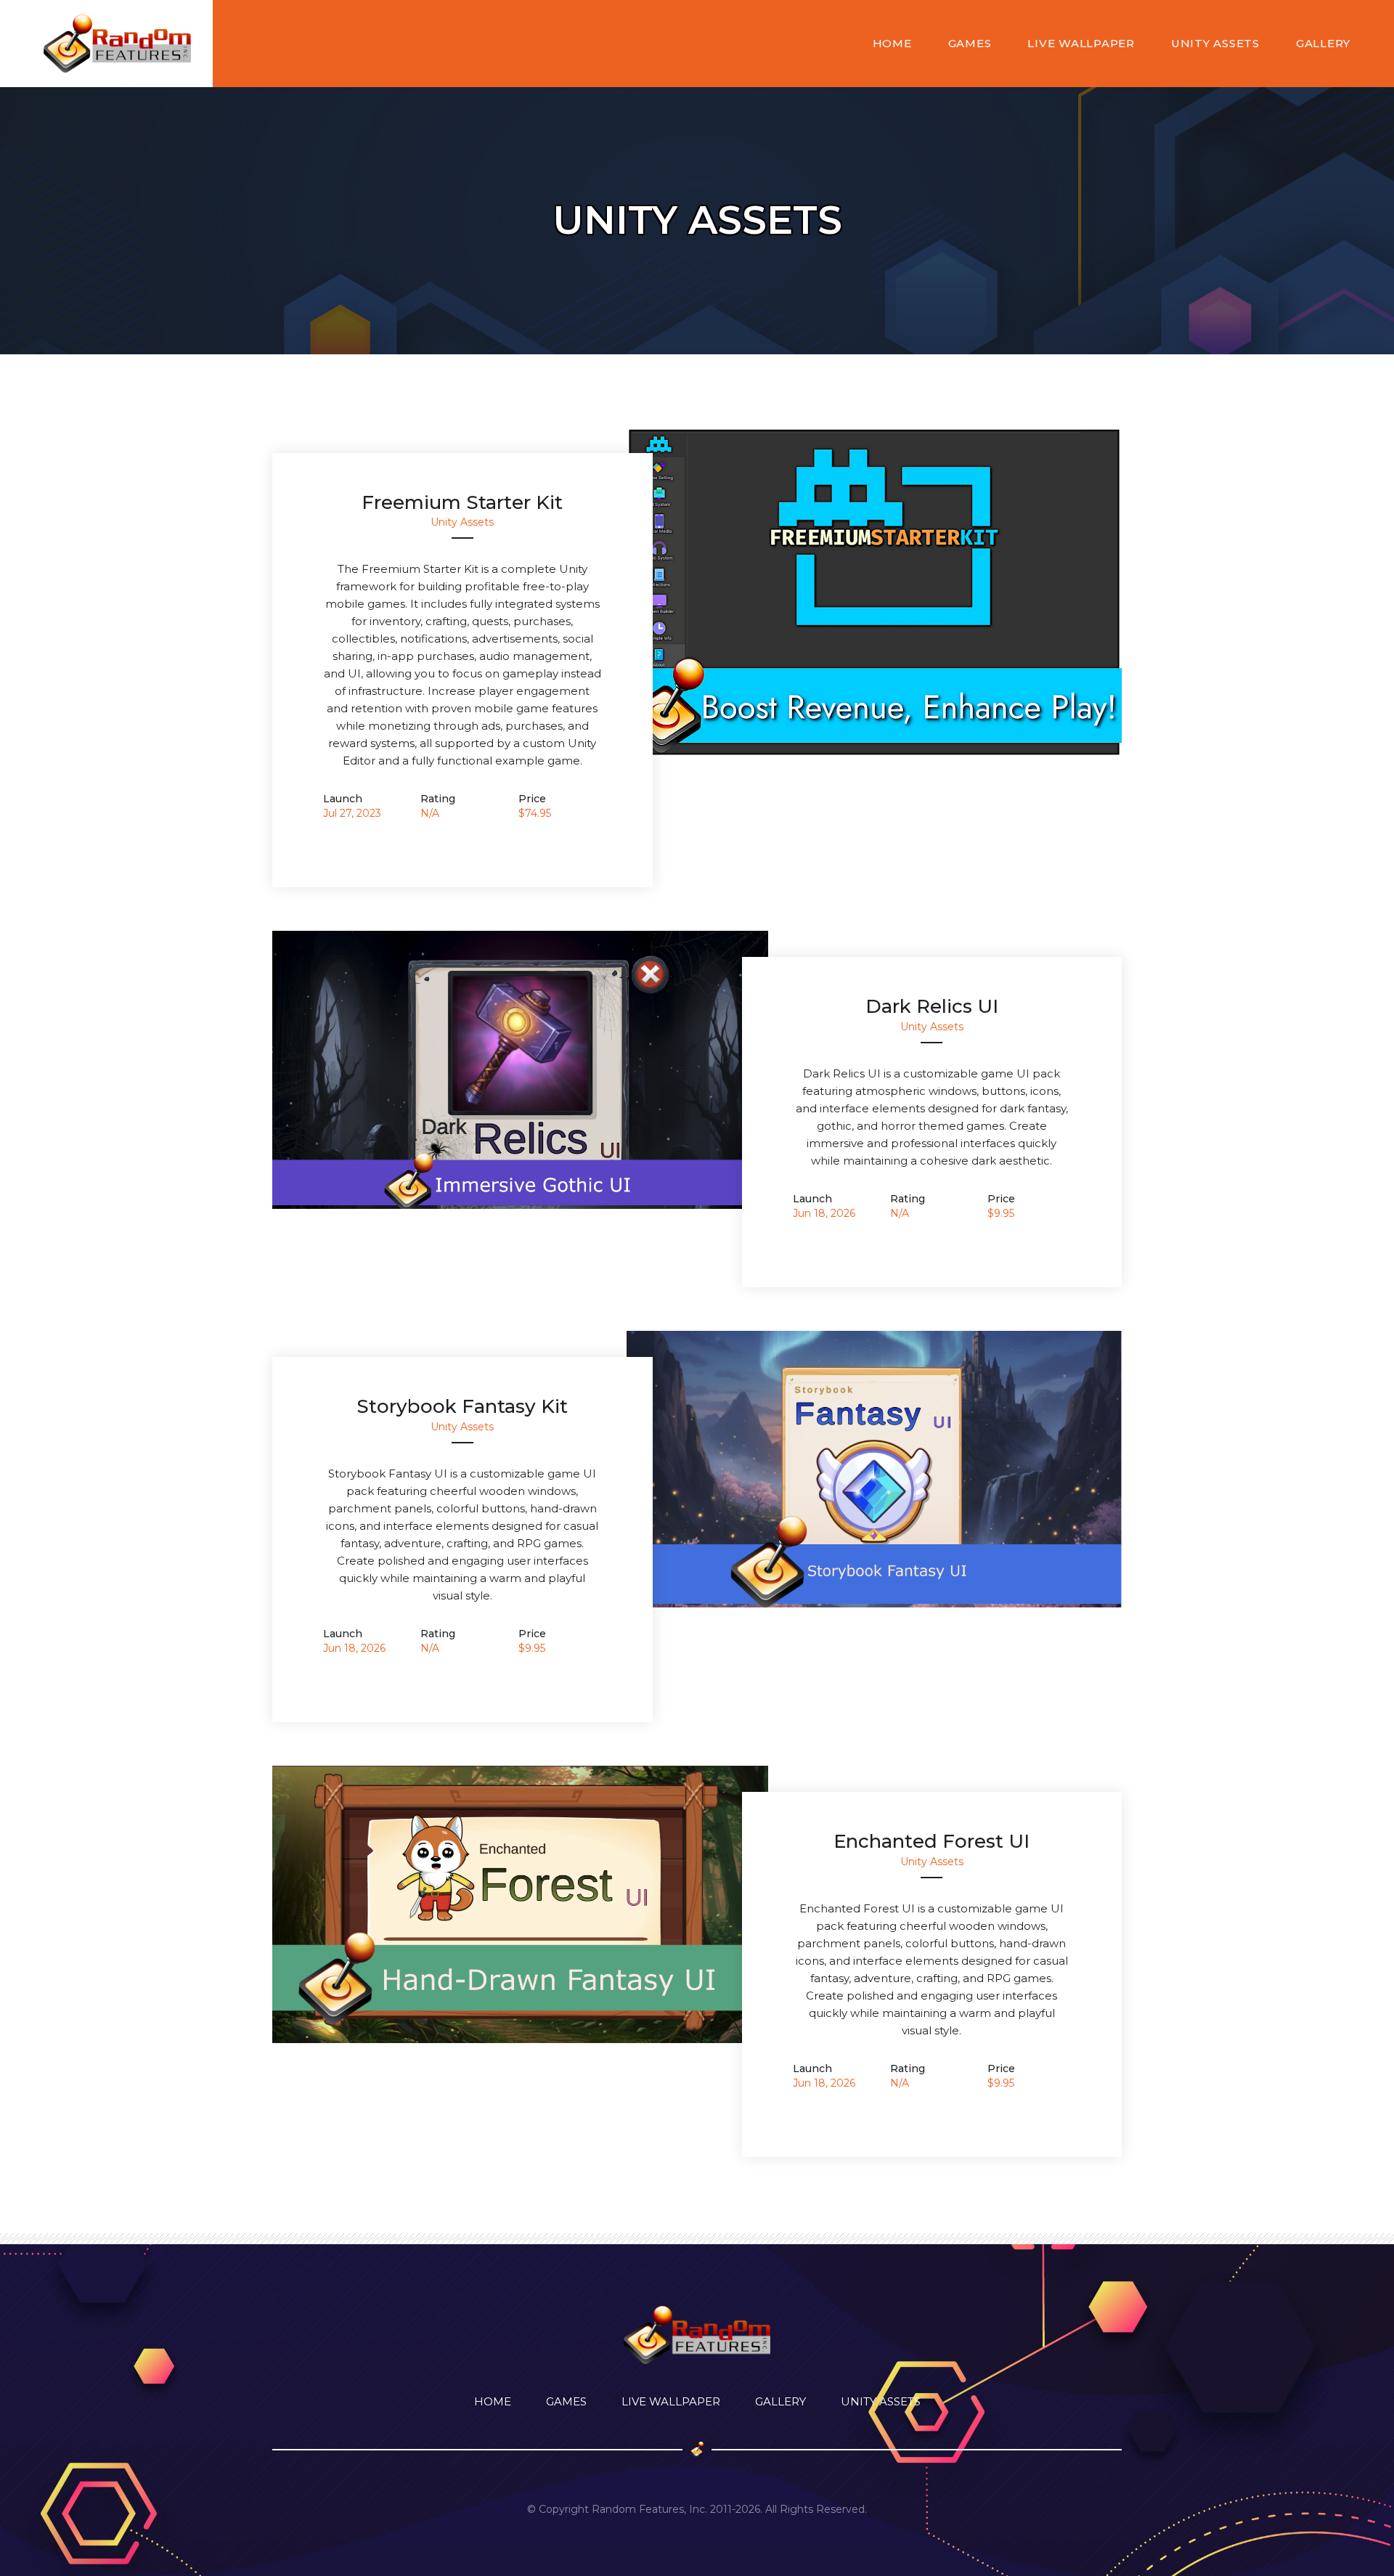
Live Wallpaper (1081, 43)
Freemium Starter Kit (462, 502)
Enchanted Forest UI (932, 1841)
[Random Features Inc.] (117, 44)
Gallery (1323, 43)
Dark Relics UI (932, 1006)
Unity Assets (1215, 43)
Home (892, 43)
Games (970, 43)
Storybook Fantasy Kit (462, 1406)
